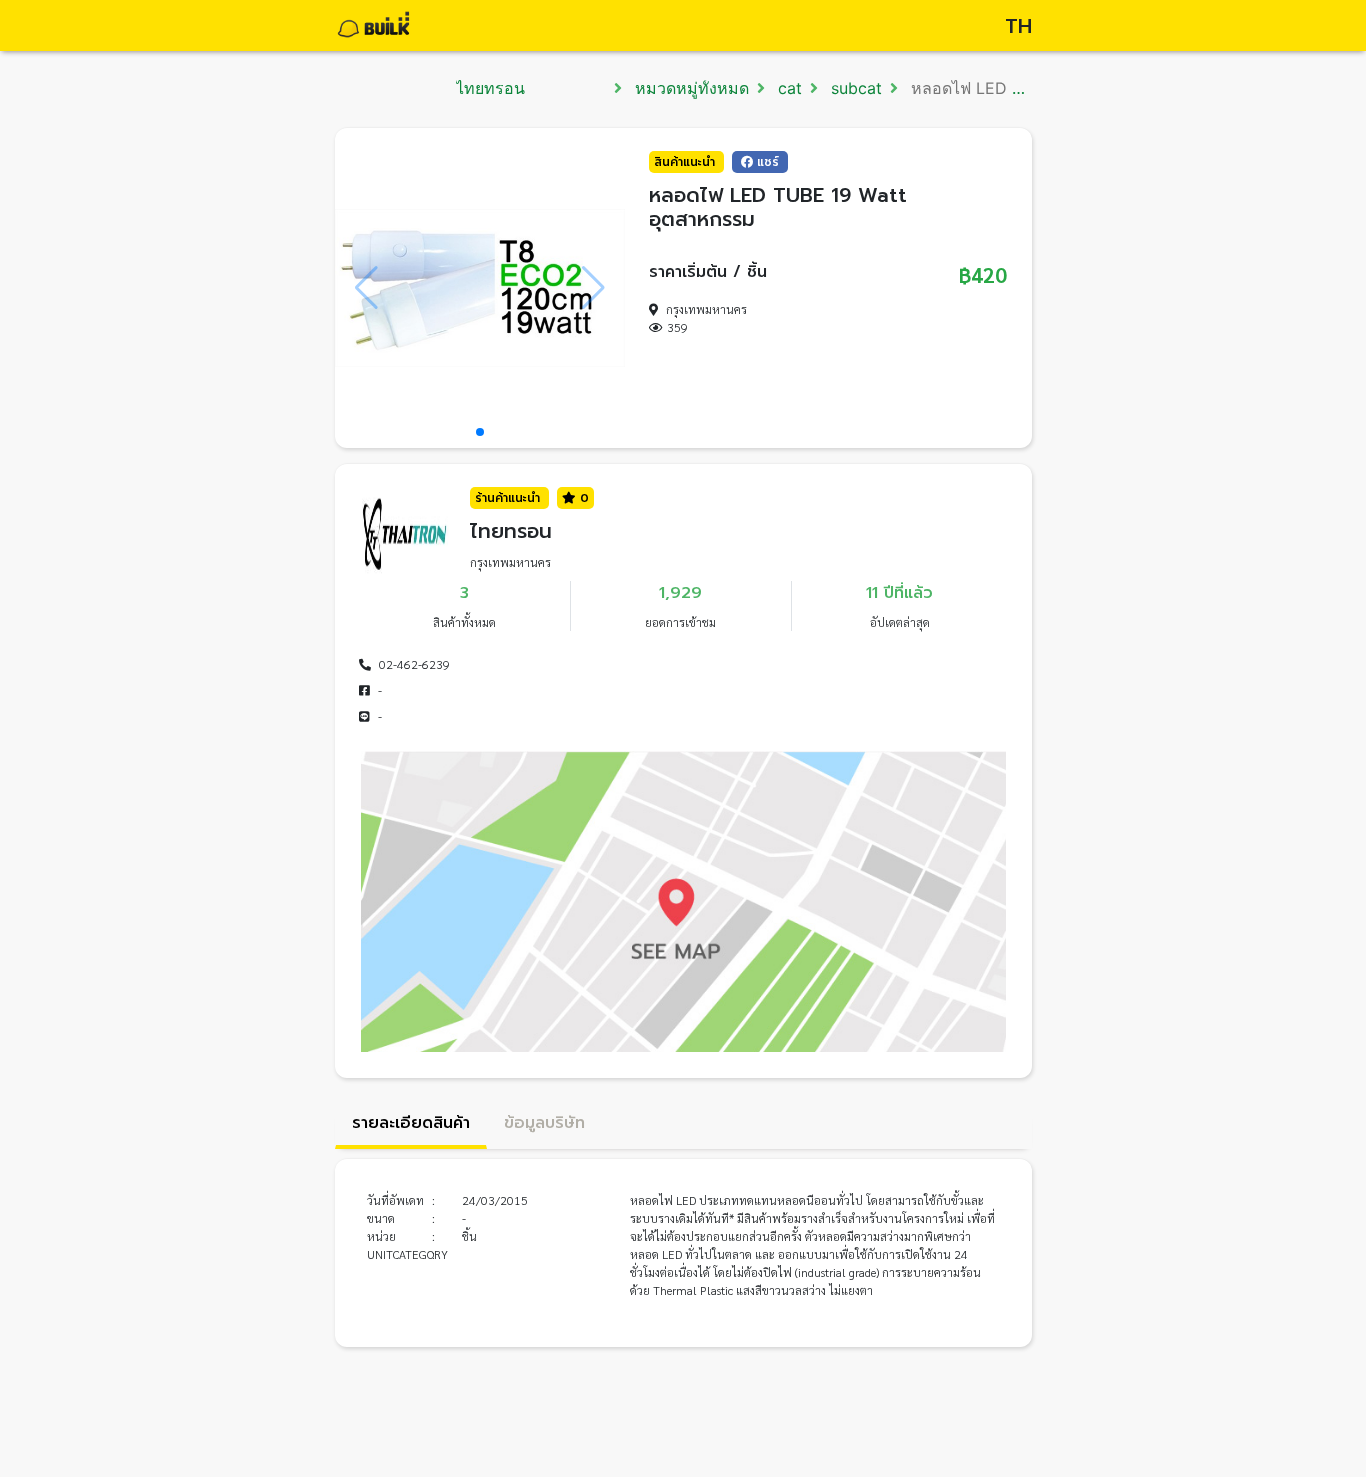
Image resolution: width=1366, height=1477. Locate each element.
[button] (480, 432)
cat (787, 88)
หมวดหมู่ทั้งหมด (689, 88)
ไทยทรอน (490, 88)
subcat (854, 88)
